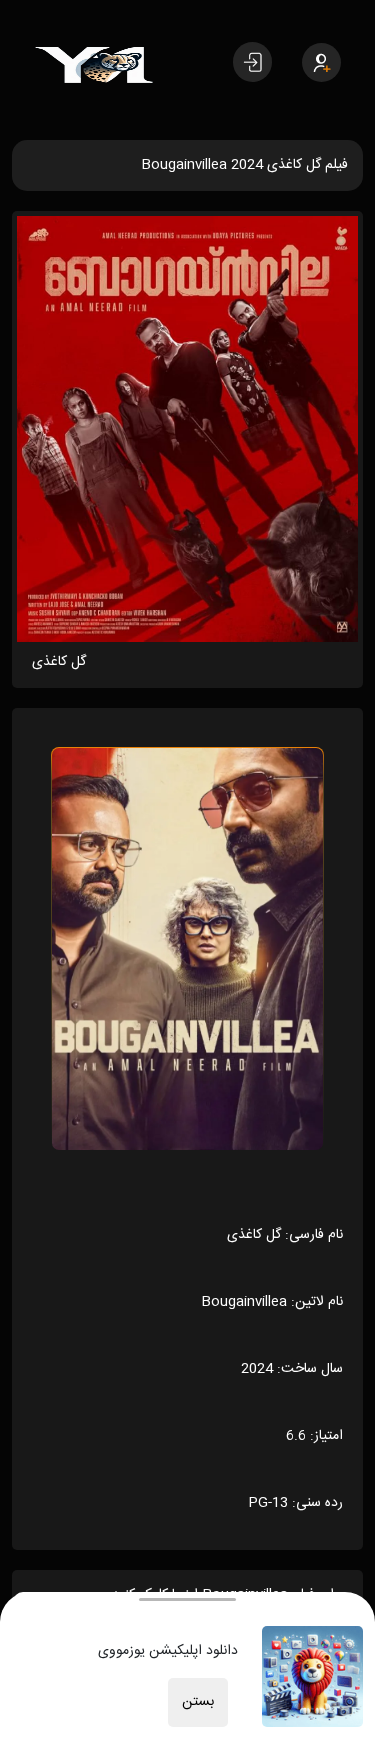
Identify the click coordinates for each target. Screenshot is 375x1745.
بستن (198, 1702)
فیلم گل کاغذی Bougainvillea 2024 (244, 165)
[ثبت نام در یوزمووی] (321, 62)
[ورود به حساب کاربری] (252, 62)
